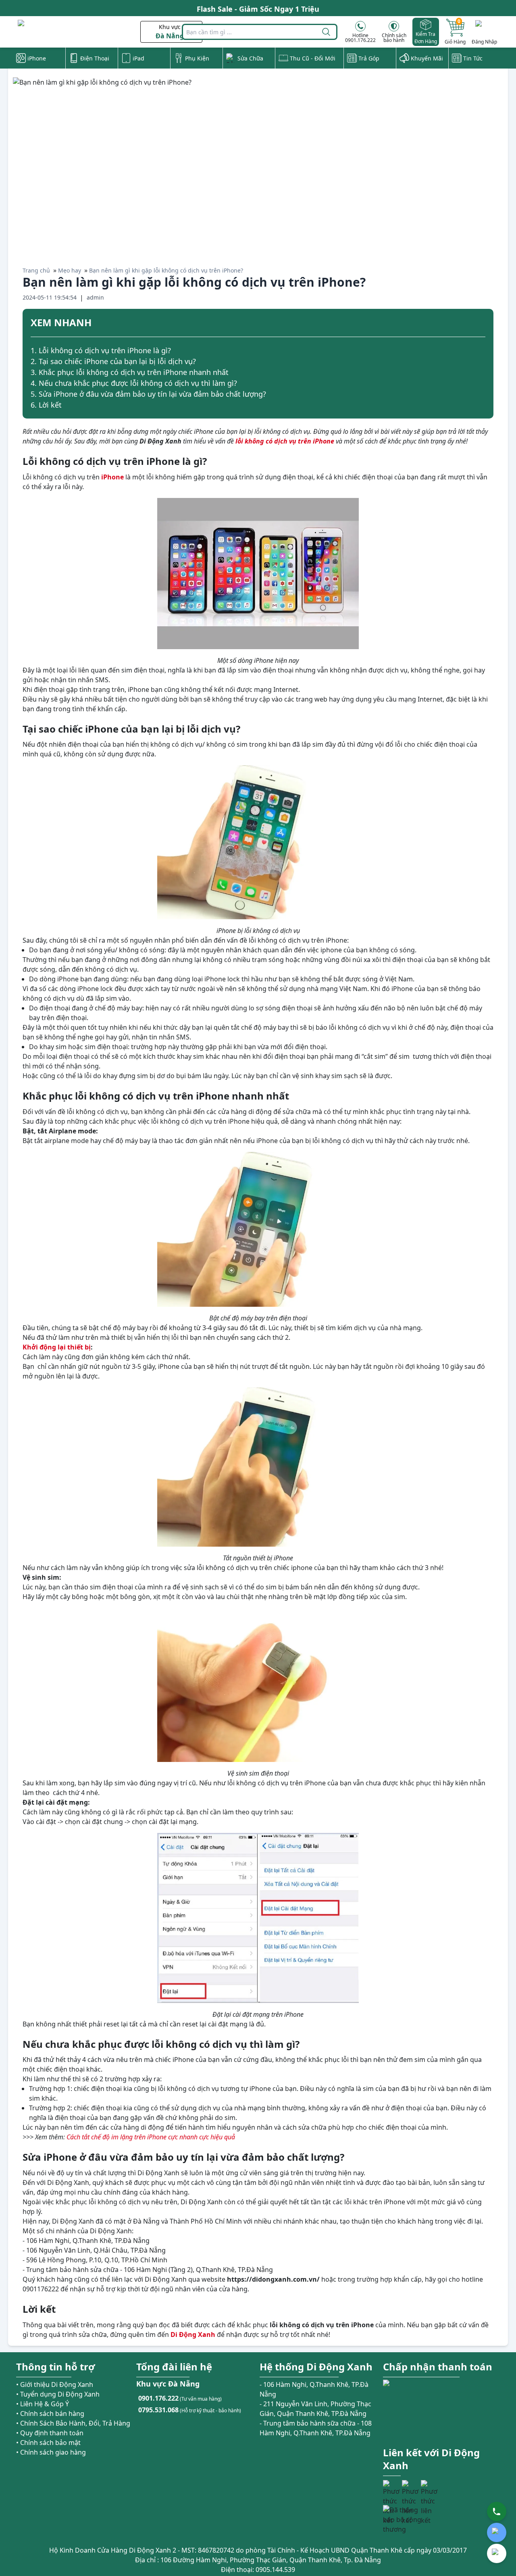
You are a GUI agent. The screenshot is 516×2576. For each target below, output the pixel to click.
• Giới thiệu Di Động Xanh (55, 2384)
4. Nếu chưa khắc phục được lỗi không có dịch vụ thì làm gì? (134, 383)
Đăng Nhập (484, 42)
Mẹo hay (70, 270)
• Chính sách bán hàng (50, 2414)
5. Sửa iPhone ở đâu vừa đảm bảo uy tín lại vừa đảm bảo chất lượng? (148, 394)
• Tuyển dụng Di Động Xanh (58, 2394)
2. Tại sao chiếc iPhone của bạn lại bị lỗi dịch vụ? (113, 361)
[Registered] (405, 2520)
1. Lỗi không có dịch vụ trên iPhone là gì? (101, 350)
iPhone (112, 477)
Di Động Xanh (193, 2334)
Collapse (482, 324)
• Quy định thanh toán (50, 2433)
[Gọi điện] (497, 2511)
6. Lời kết (46, 405)
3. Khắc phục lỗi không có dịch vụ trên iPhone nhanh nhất (130, 372)
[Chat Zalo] (497, 2532)
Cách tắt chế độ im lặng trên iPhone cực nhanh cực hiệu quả (151, 2137)
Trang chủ (36, 270)
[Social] (391, 2489)
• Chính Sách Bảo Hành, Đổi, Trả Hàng (73, 2423)
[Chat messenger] (497, 2553)
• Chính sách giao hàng (51, 2452)
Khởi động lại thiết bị (57, 1347)
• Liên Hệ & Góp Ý (43, 2404)
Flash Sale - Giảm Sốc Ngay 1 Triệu (258, 8)
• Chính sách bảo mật (48, 2443)
